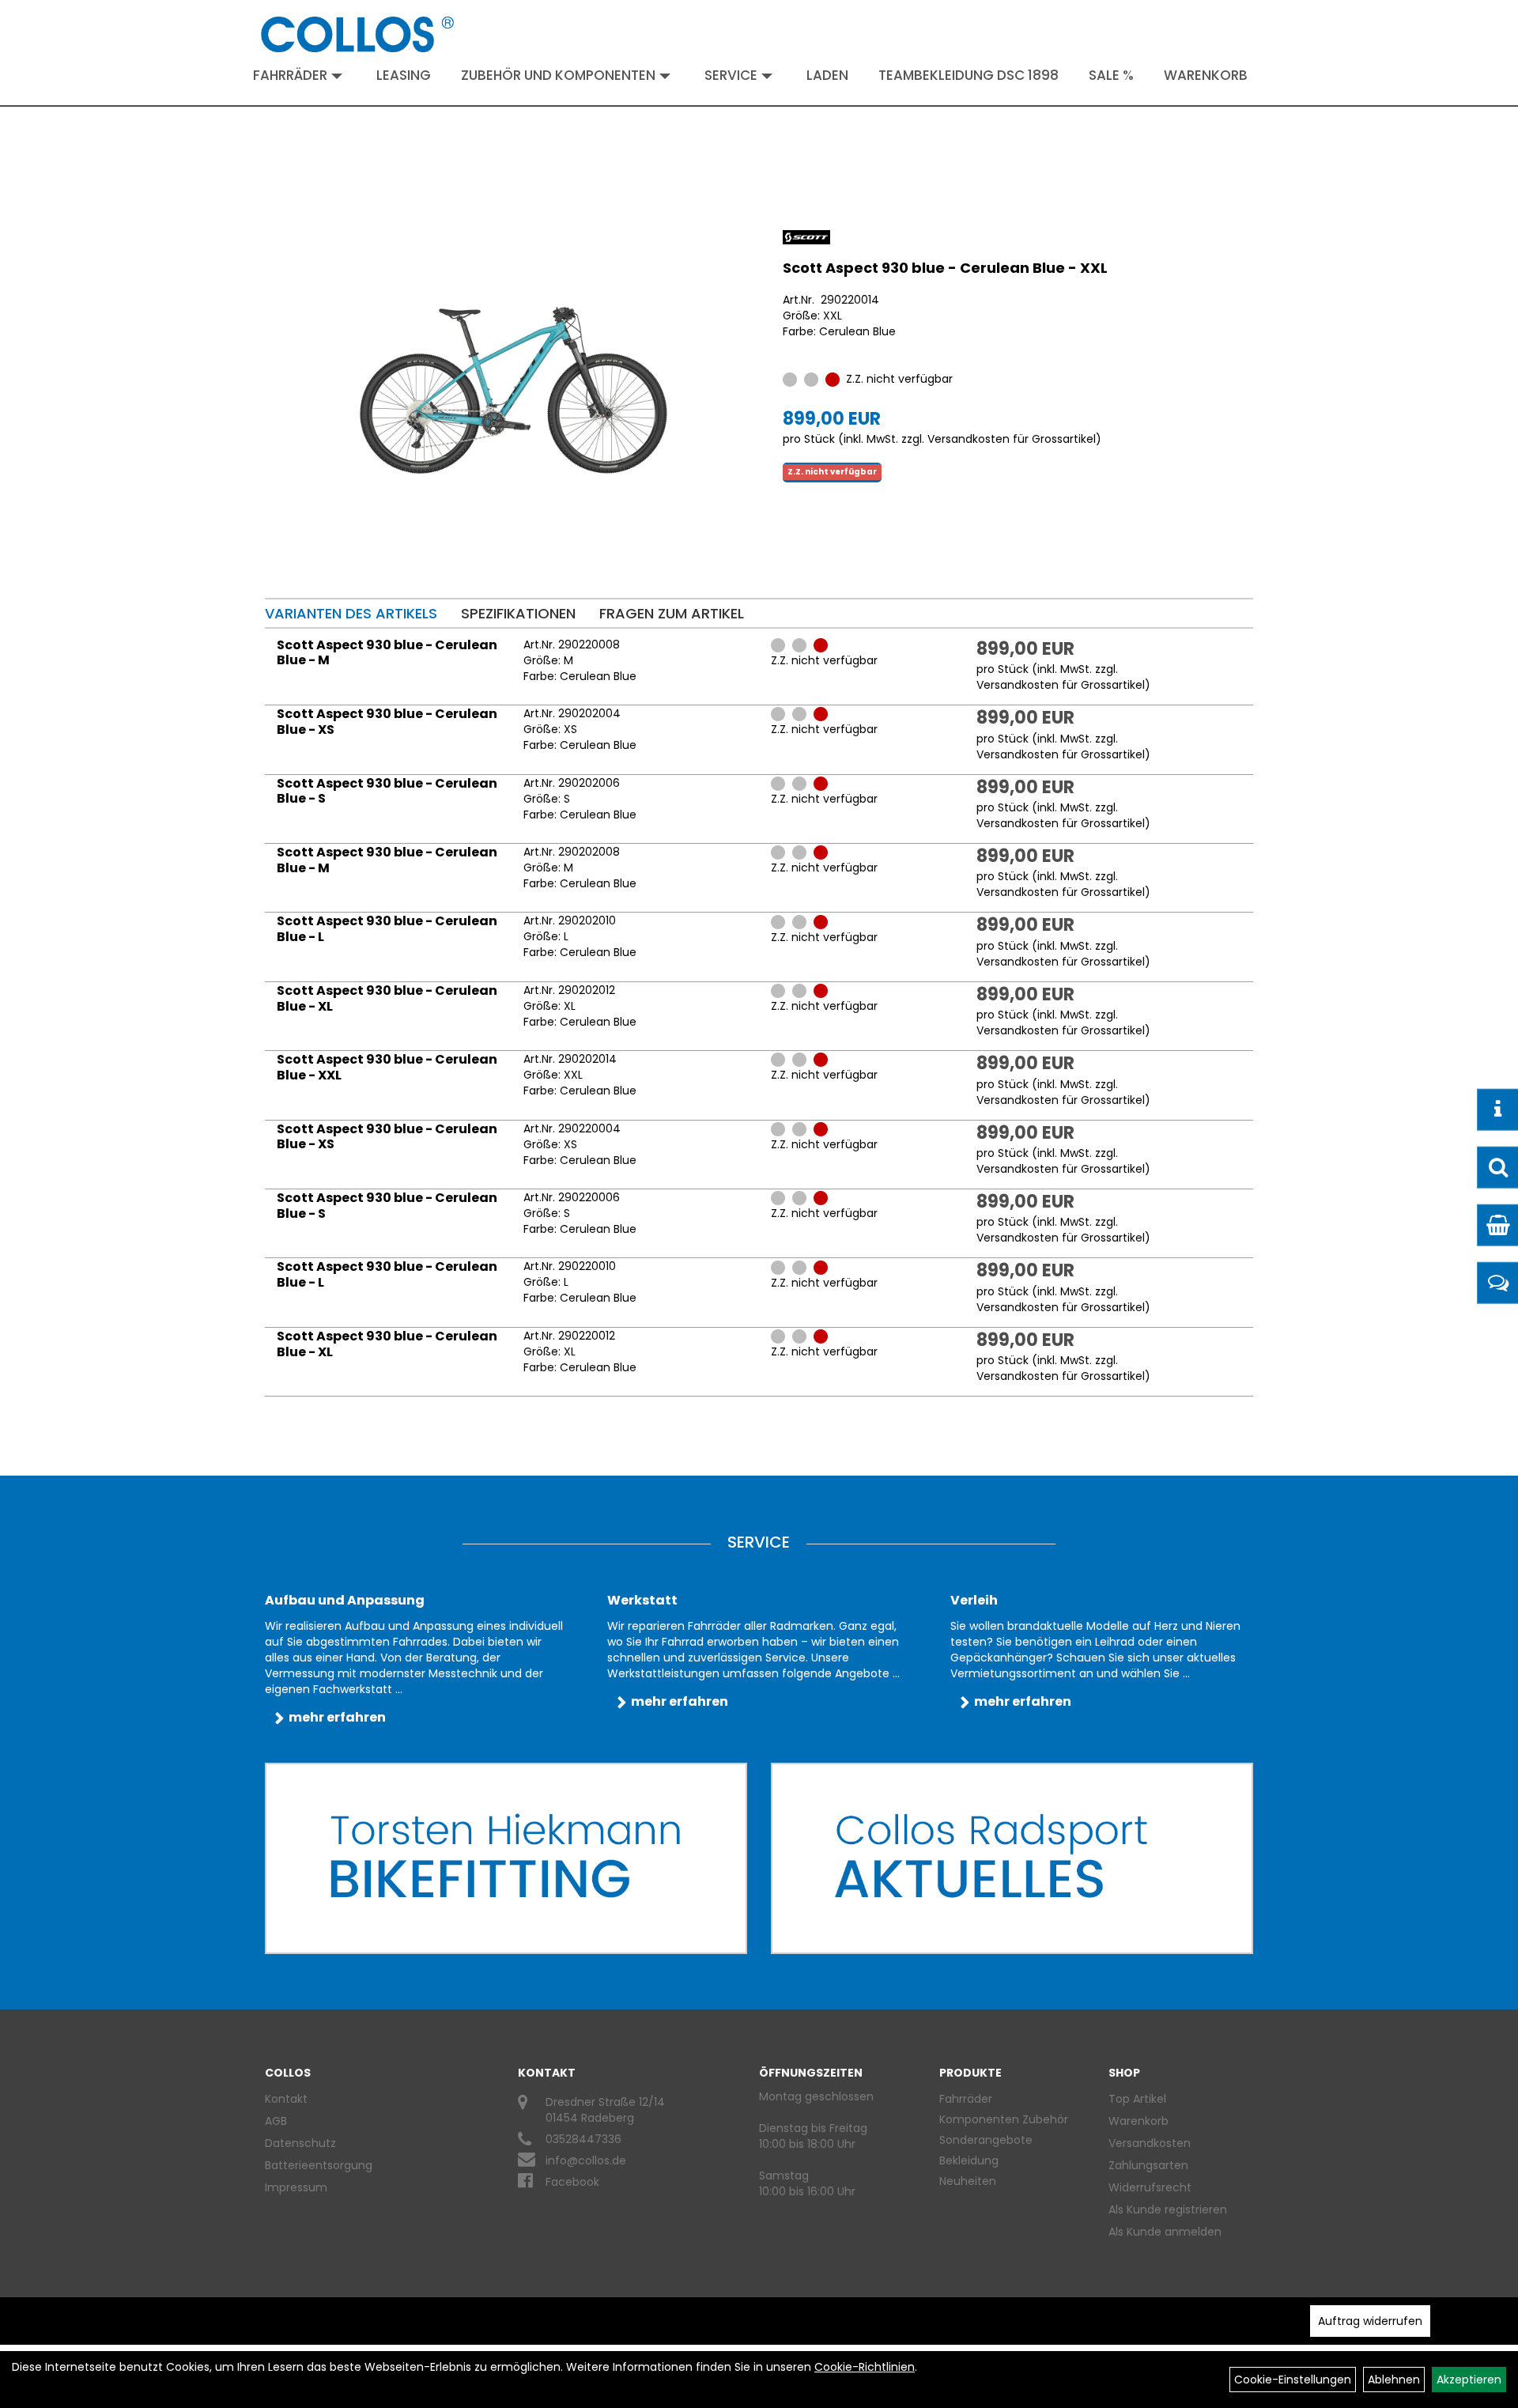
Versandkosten (1150, 2143)
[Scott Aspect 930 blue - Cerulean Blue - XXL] (514, 390)
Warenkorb (1206, 75)
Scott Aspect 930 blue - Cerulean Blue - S (387, 791)
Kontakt (286, 2099)
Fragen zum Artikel (672, 613)
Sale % (1111, 75)
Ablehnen (1394, 2380)
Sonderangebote (986, 2140)
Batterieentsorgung (319, 2165)
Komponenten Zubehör (1004, 2119)
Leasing (404, 75)
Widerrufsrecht (1150, 2187)
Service (731, 75)
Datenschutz (300, 2143)
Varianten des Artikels (351, 613)
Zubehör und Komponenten (558, 75)
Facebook (572, 2182)
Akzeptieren (1469, 2380)
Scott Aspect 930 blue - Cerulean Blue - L (387, 929)
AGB (276, 2121)
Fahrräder (290, 75)
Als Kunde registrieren (1168, 2210)
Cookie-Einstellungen (1293, 2380)
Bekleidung (969, 2160)
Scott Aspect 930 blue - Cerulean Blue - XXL (945, 268)
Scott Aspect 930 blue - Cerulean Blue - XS (387, 722)
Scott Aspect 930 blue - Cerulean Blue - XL (387, 998)
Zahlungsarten (1148, 2165)
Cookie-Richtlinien (865, 2367)
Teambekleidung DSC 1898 (969, 75)
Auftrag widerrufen (1370, 2321)
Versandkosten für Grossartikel (1012, 439)
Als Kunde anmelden (1165, 2232)
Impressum (296, 2187)
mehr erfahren (337, 1717)
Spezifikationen (518, 613)
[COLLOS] (357, 34)
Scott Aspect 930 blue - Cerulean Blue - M (387, 653)
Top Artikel (1137, 2099)
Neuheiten (968, 2181)
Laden (827, 75)
